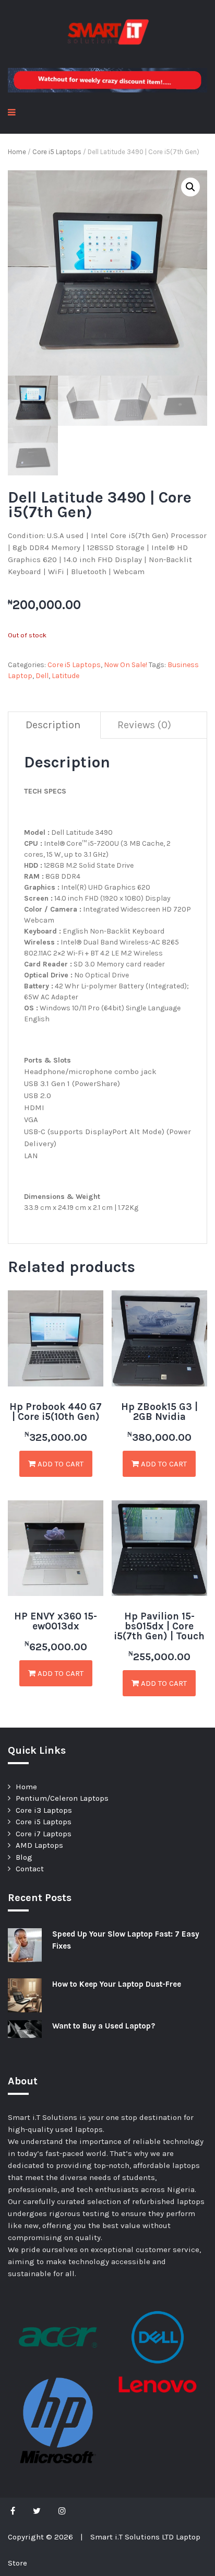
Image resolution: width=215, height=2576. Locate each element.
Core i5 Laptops (57, 152)
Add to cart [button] (59, 1464)
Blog (24, 1857)
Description (53, 725)
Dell (42, 676)
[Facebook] (15, 2511)
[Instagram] (62, 2511)
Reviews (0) (144, 725)
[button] (190, 187)
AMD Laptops (39, 1845)
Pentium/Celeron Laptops (62, 1798)
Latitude (65, 676)
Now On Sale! (126, 665)
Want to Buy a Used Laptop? (104, 2026)
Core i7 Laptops (44, 1834)
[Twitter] (37, 2511)
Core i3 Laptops (44, 1810)
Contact (30, 1869)
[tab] (53, 725)
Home (17, 152)
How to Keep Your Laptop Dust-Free (117, 1984)
